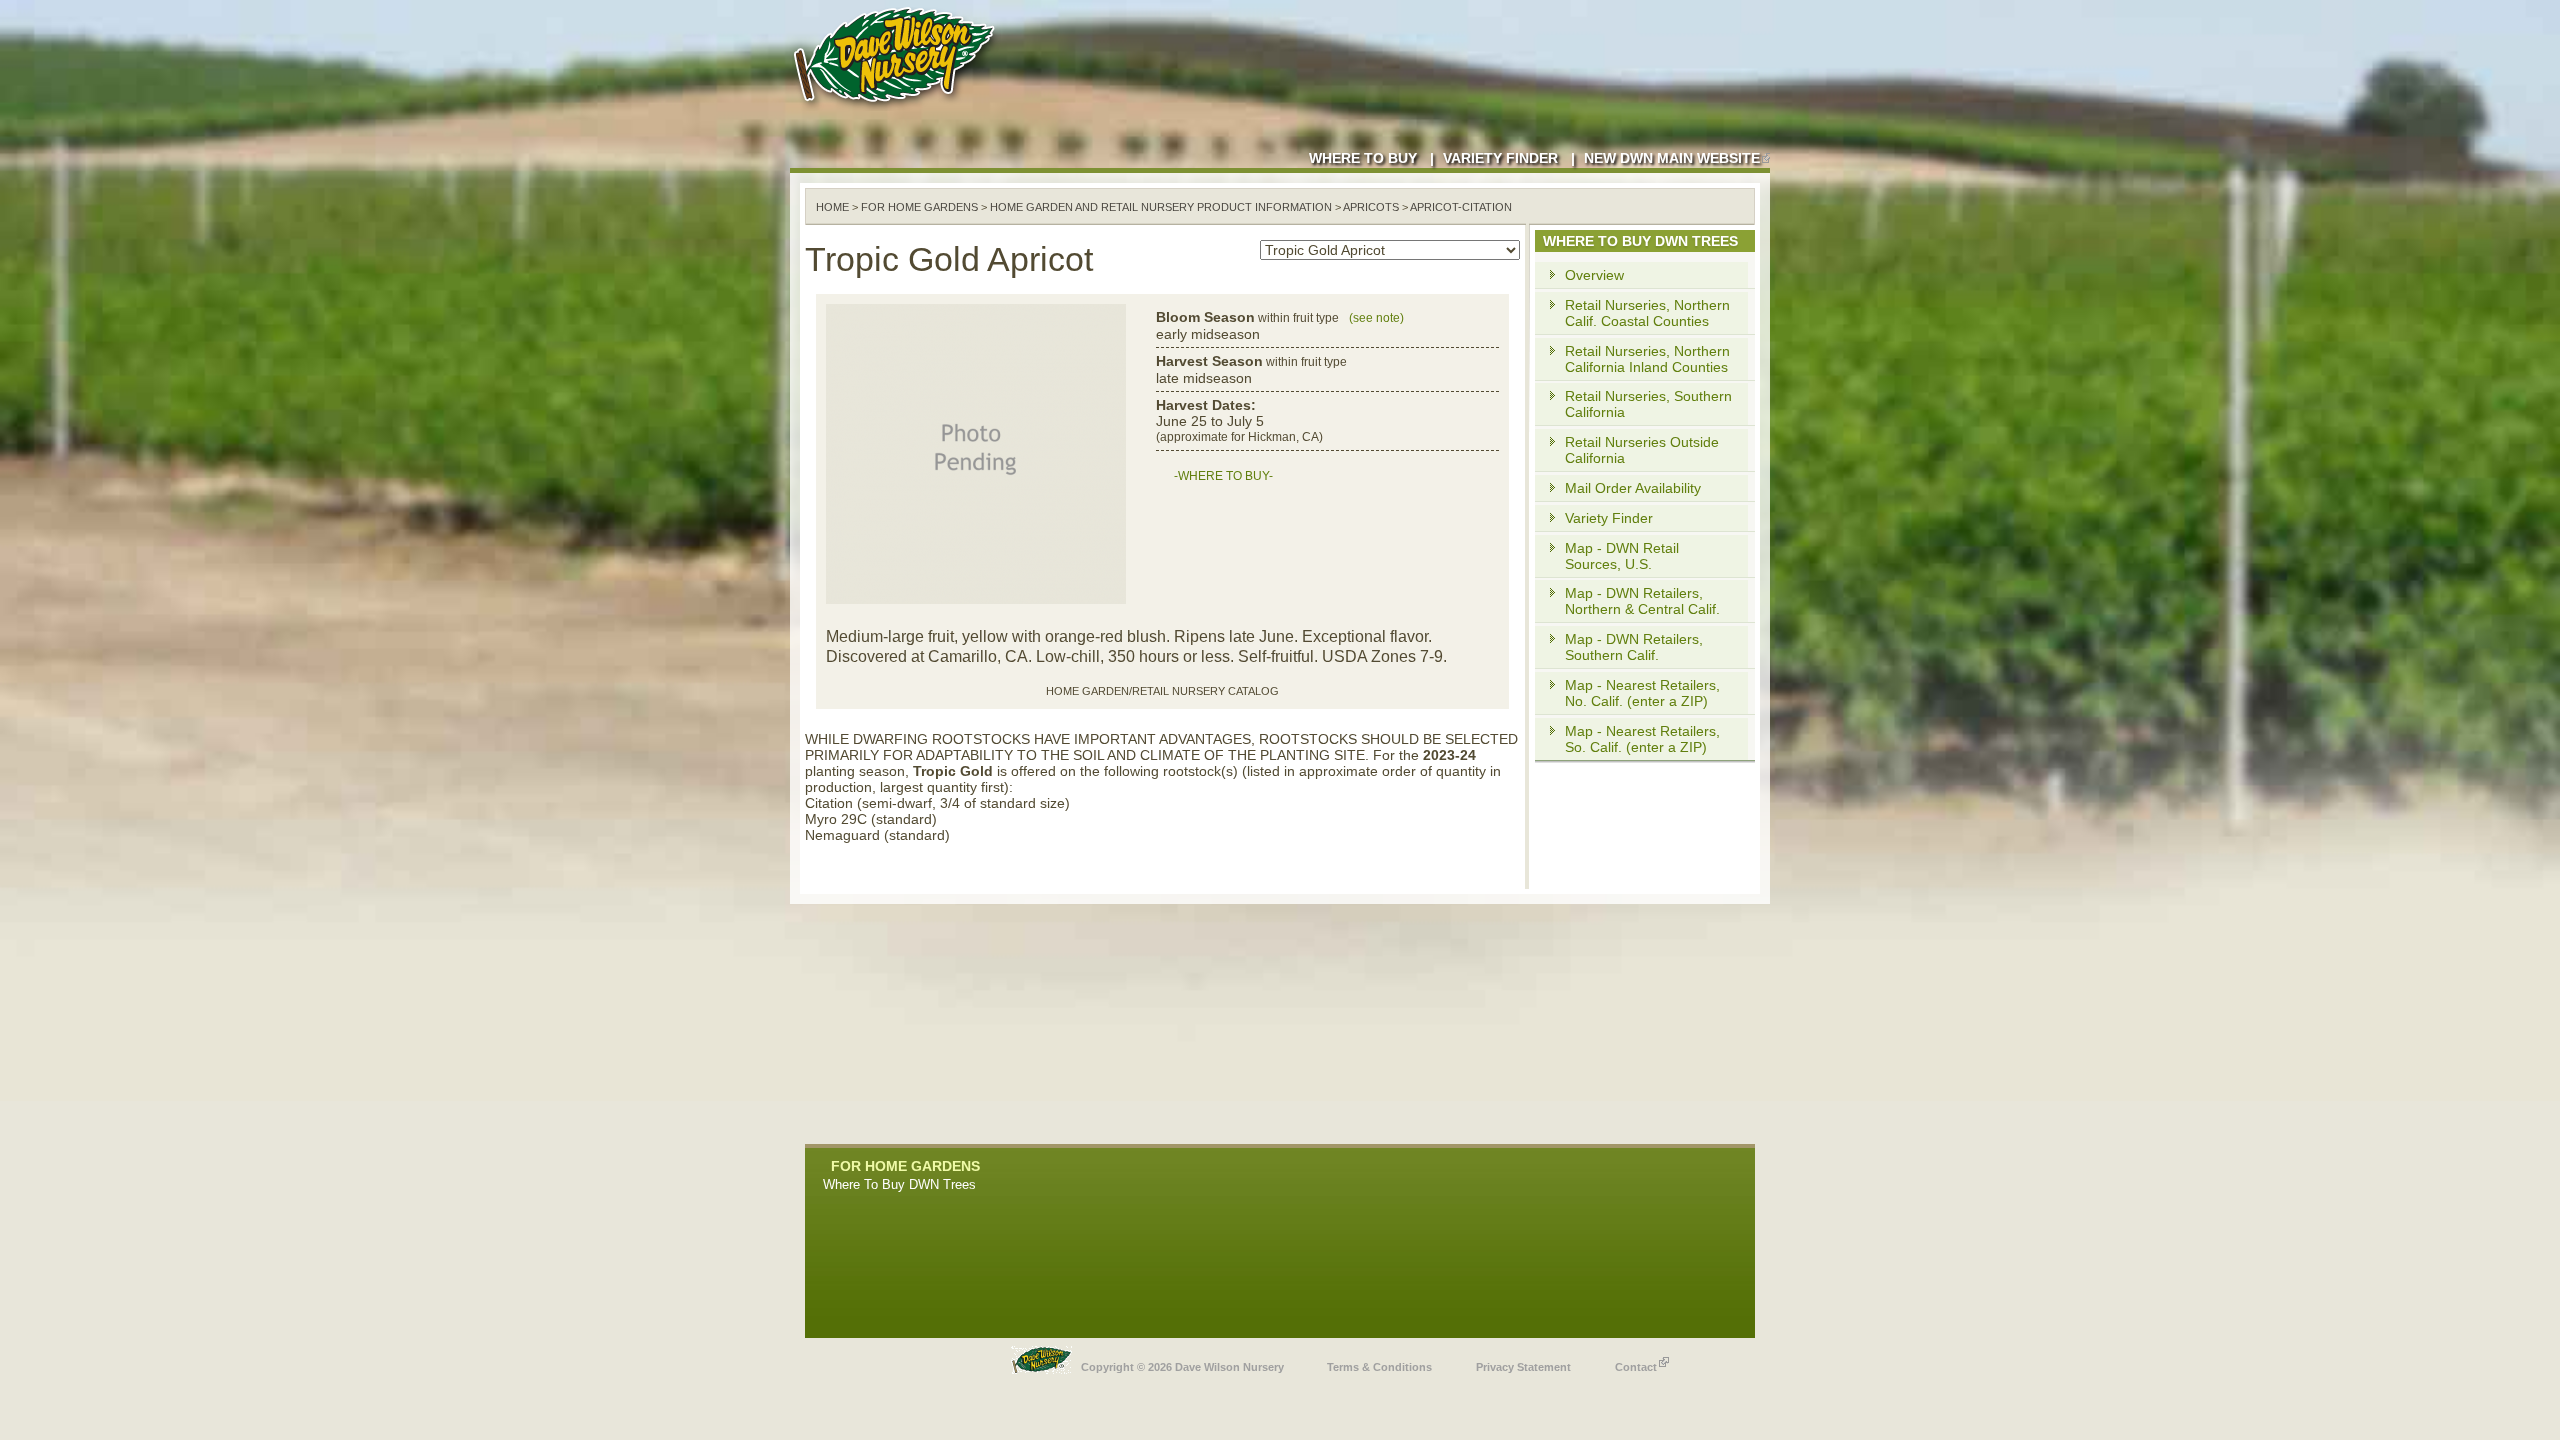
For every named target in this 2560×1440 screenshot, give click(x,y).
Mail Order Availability (1633, 488)
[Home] (898, 110)
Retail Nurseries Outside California (1642, 450)
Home (832, 207)
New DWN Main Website (1672, 158)
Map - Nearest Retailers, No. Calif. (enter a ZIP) (1642, 693)
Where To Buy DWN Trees (899, 1184)
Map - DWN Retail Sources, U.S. (1622, 556)
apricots (1371, 207)
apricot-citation (1461, 207)
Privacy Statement (1523, 1367)
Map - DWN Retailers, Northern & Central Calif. (1642, 601)
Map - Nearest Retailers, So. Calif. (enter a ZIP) (1642, 739)
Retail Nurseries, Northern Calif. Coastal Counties (1647, 313)
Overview (1594, 275)
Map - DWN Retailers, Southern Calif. (1634, 647)
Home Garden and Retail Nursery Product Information (1161, 207)
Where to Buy (1363, 158)
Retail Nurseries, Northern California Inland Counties (1647, 359)
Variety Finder (1500, 158)
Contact (1636, 1367)
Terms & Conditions (1379, 1367)
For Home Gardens (919, 207)
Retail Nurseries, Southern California (1648, 404)
